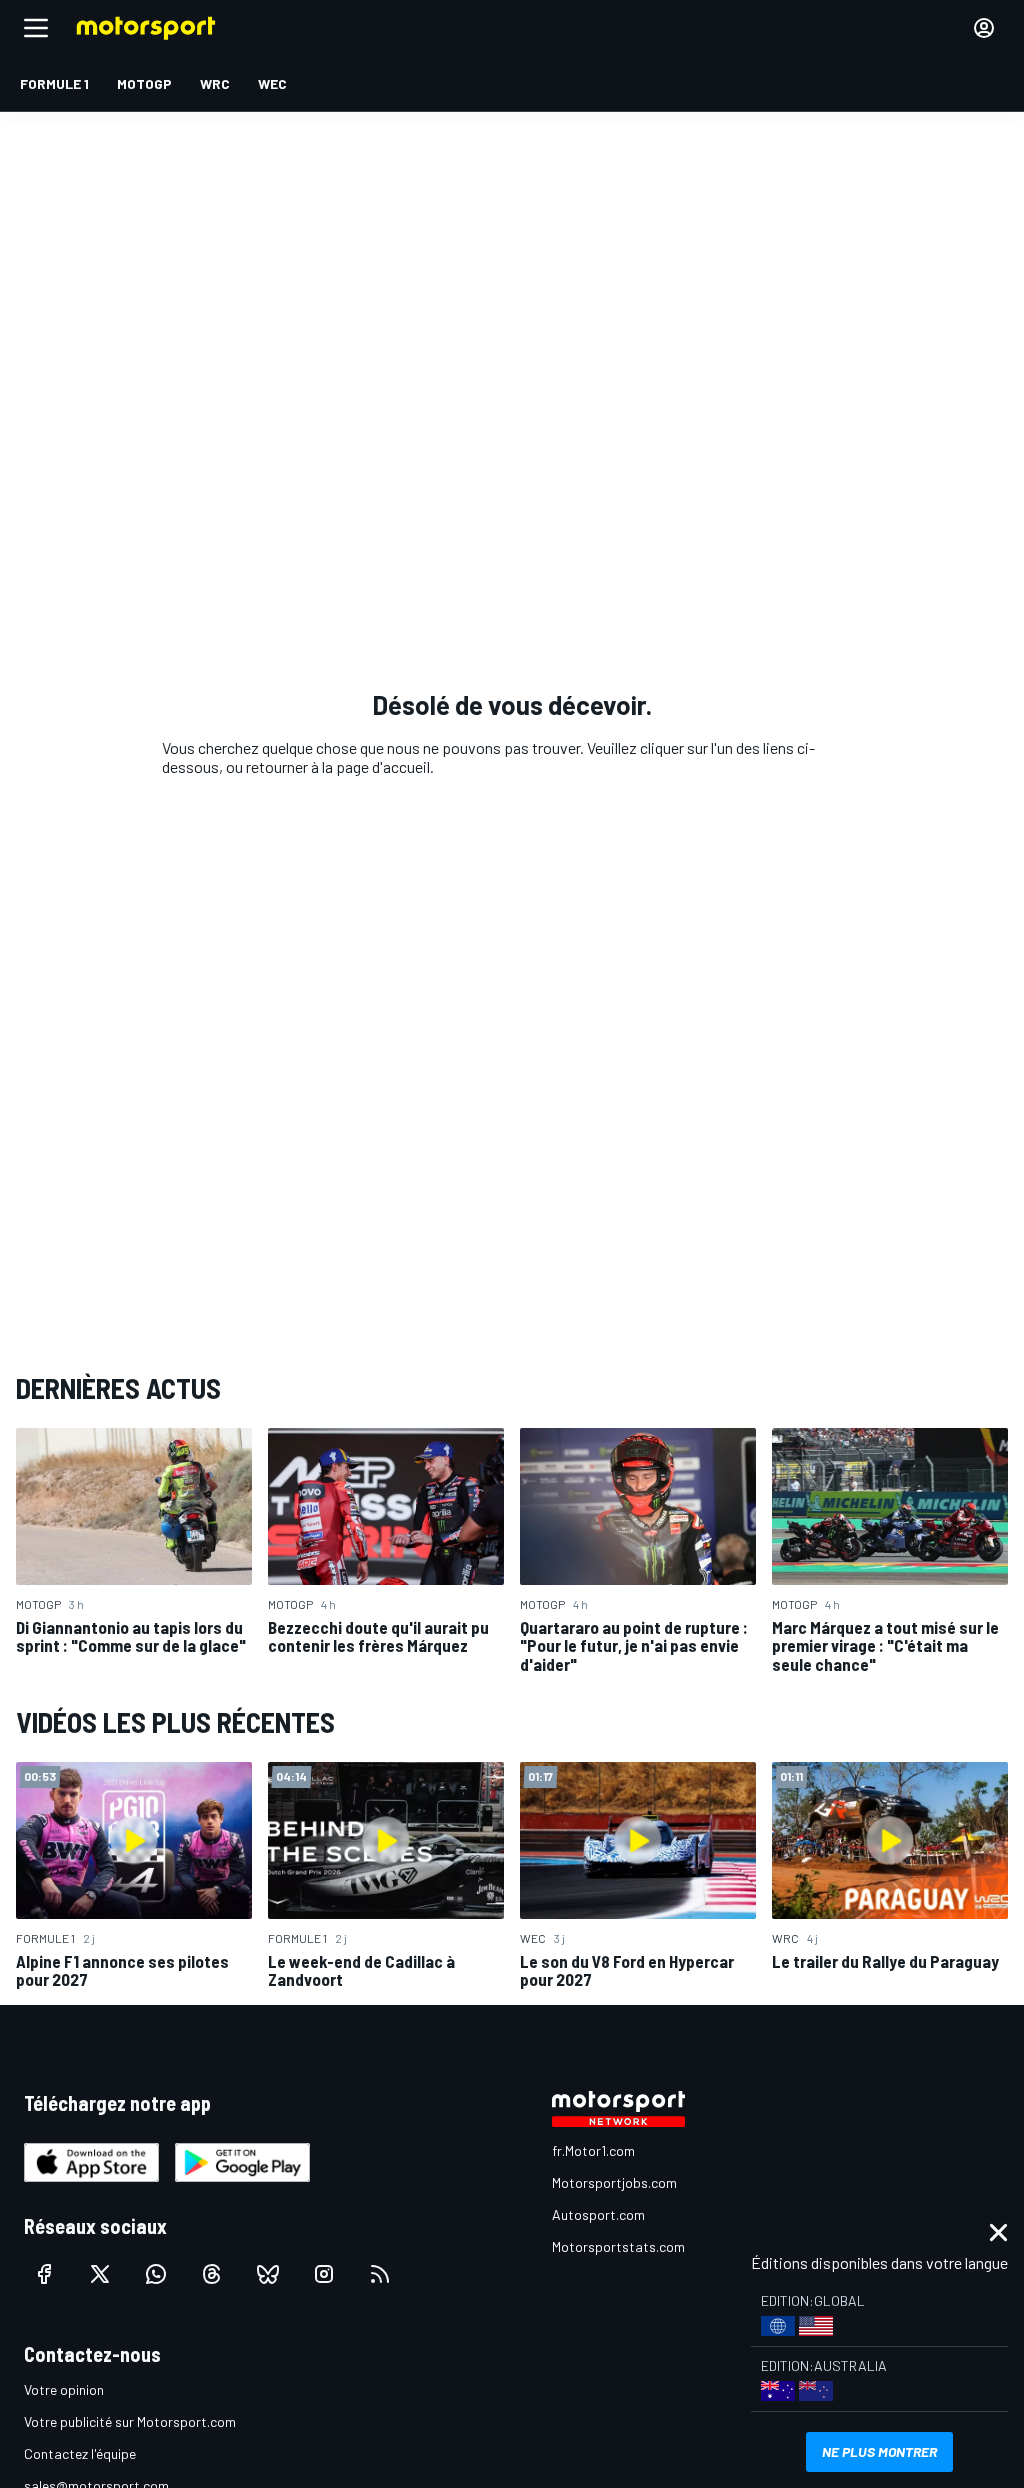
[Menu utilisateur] (984, 28)
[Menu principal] (36, 28)
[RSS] (380, 2274)
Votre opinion (64, 2389)
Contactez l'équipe (80, 2453)
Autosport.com (598, 2214)
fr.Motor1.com (593, 2150)
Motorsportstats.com (618, 2246)
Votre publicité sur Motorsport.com (130, 2421)
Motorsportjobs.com (614, 2182)
